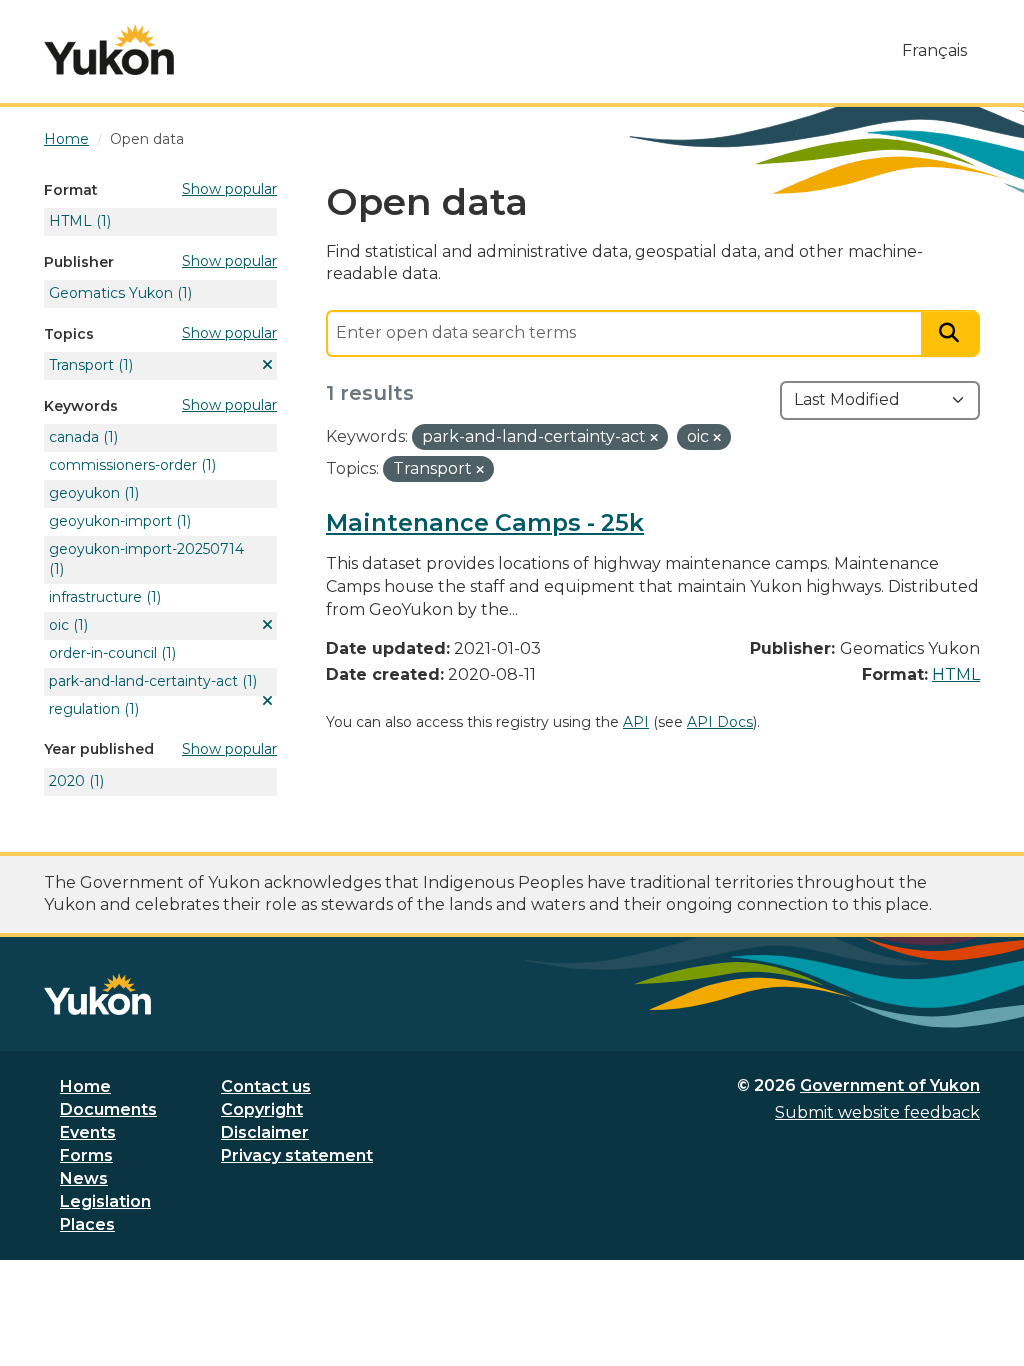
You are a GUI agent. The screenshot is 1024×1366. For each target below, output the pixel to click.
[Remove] (654, 438)
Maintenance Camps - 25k (485, 522)
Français (934, 50)
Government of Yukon (890, 1085)
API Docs (720, 722)
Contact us (266, 1086)
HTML (956, 674)
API (636, 722)
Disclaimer (265, 1132)
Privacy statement (297, 1155)
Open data (147, 139)
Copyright (262, 1109)
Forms (86, 1155)
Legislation (105, 1201)
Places (87, 1224)
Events (88, 1132)
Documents (108, 1109)
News (84, 1178)
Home (85, 1086)
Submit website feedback (877, 1112)
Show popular (229, 189)
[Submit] (951, 333)
